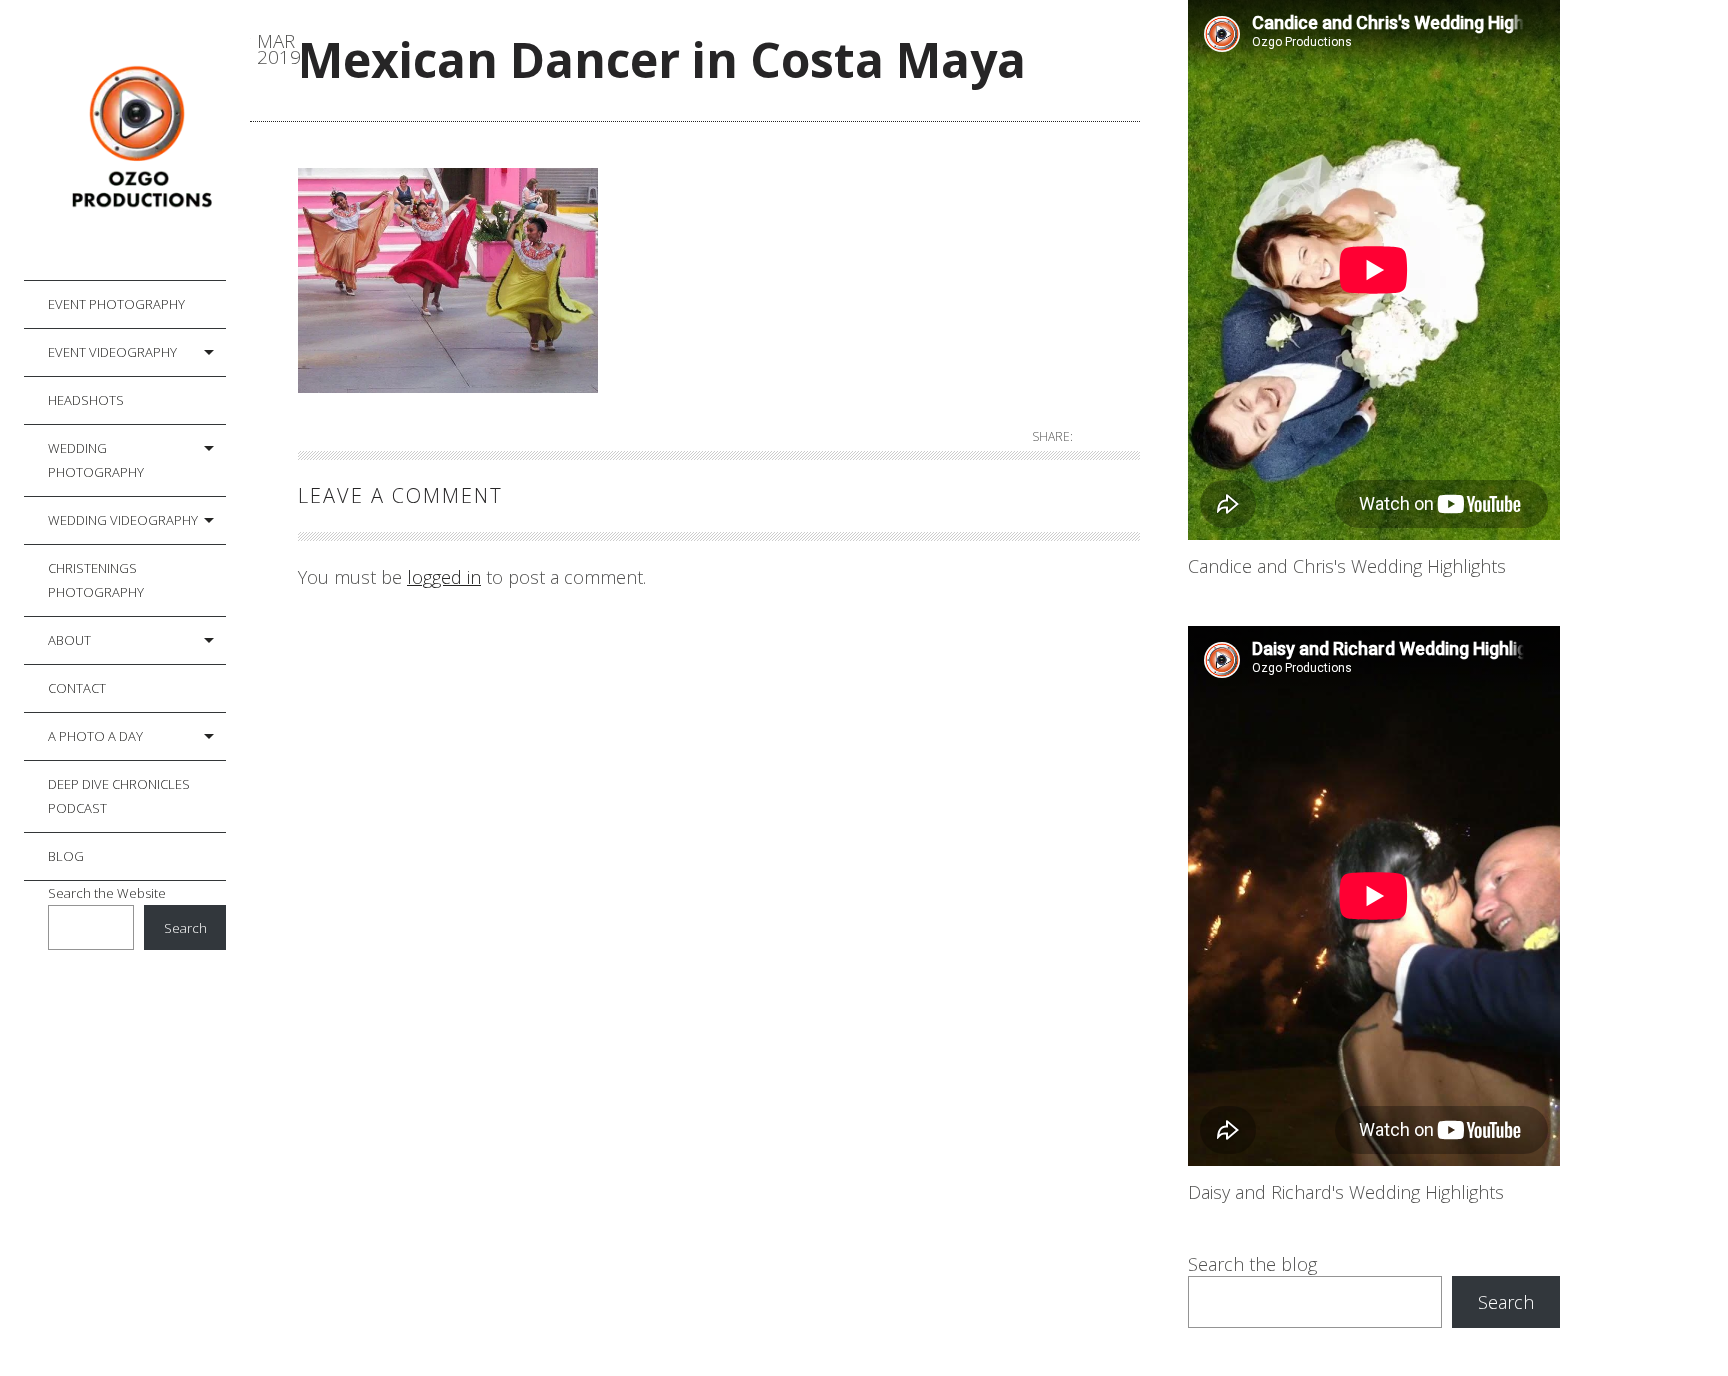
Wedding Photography (96, 460)
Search (185, 928)
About (69, 640)
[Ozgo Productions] (137, 140)
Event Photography (116, 304)
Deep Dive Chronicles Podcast (119, 796)
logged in (444, 577)
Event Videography (112, 352)
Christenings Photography (96, 580)
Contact (77, 688)
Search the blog (1252, 1264)
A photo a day (95, 736)
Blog (66, 856)
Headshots (86, 400)
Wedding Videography (123, 520)
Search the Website (107, 893)
